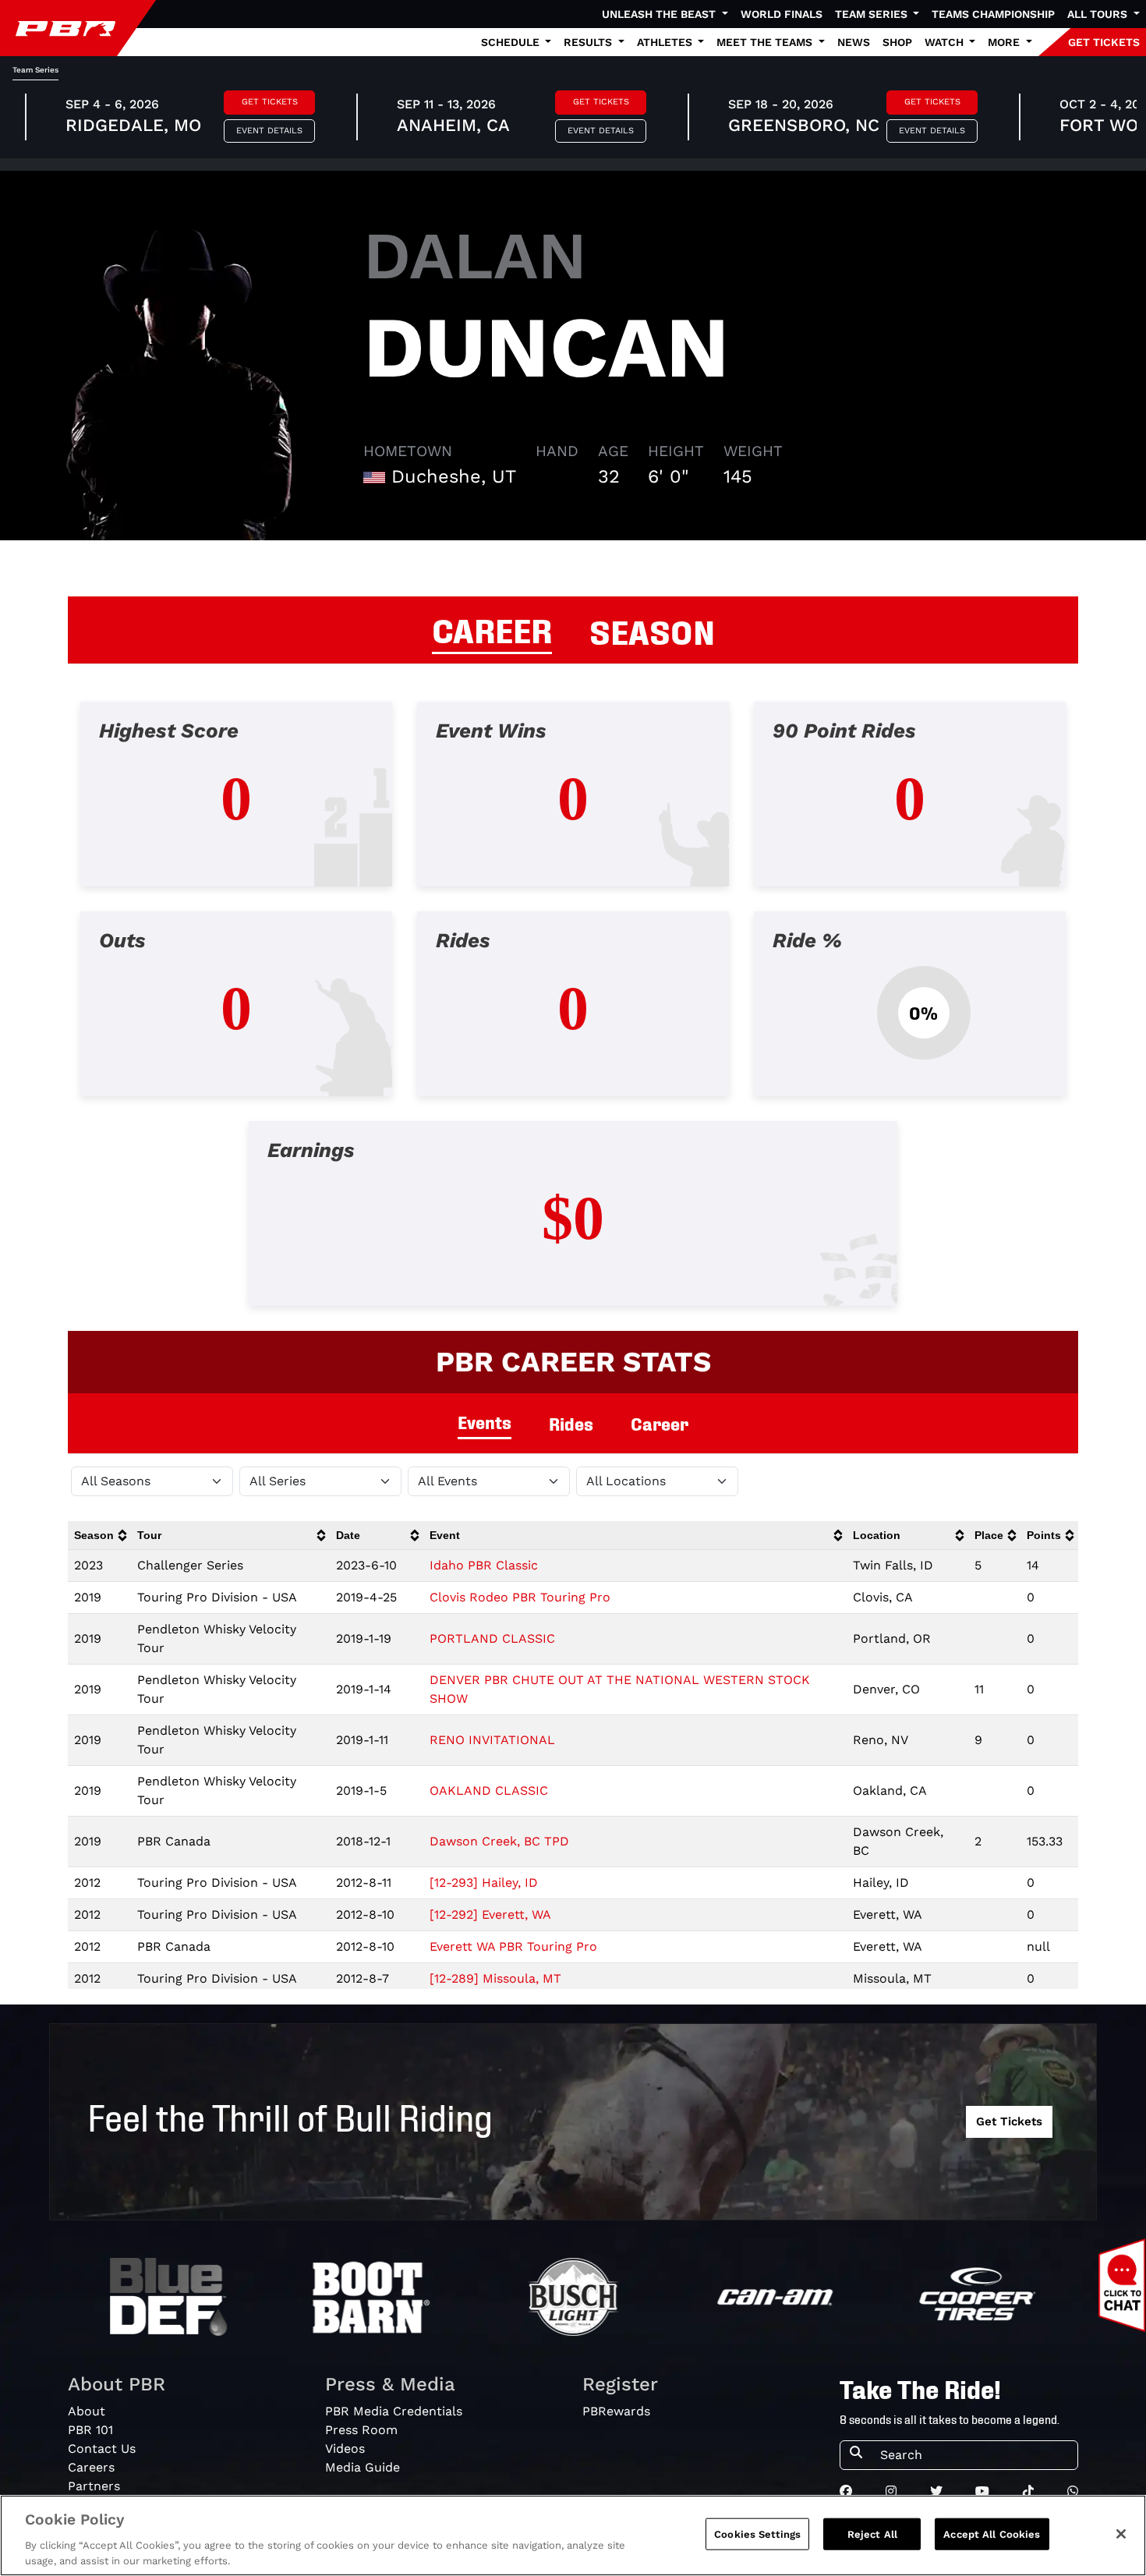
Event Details (269, 131)
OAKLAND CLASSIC (489, 1790)
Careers (91, 2467)
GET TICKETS (1104, 42)
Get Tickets (270, 102)
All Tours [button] (1099, 14)
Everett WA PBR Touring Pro (513, 1946)
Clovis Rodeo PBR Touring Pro (520, 1597)
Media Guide (363, 2467)
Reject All (872, 2534)
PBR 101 (90, 2430)
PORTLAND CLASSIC (492, 1638)
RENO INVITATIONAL (492, 1740)
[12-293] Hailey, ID (484, 1882)
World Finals (782, 14)
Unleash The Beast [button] (660, 14)
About (87, 2411)
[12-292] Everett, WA (490, 1914)
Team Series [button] (873, 14)
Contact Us (102, 2449)
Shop (897, 42)
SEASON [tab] (652, 630)
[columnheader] (99, 1536)
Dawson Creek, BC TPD (499, 1841)
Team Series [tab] (35, 70)
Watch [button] (946, 42)
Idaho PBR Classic (484, 1565)
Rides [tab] (571, 1423)
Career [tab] (660, 1423)
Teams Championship (993, 14)
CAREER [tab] (492, 628)
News (854, 42)
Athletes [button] (666, 42)
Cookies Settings (757, 2534)
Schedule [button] (512, 42)
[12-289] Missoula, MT (495, 1978)
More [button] (1005, 42)
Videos (345, 2449)
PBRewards (616, 2411)
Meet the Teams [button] (766, 42)
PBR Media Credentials (394, 2411)
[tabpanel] (573, 1016)
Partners (94, 2486)
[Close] (1121, 2534)
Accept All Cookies (992, 2534)
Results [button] (589, 42)
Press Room (361, 2430)
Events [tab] (485, 1422)
